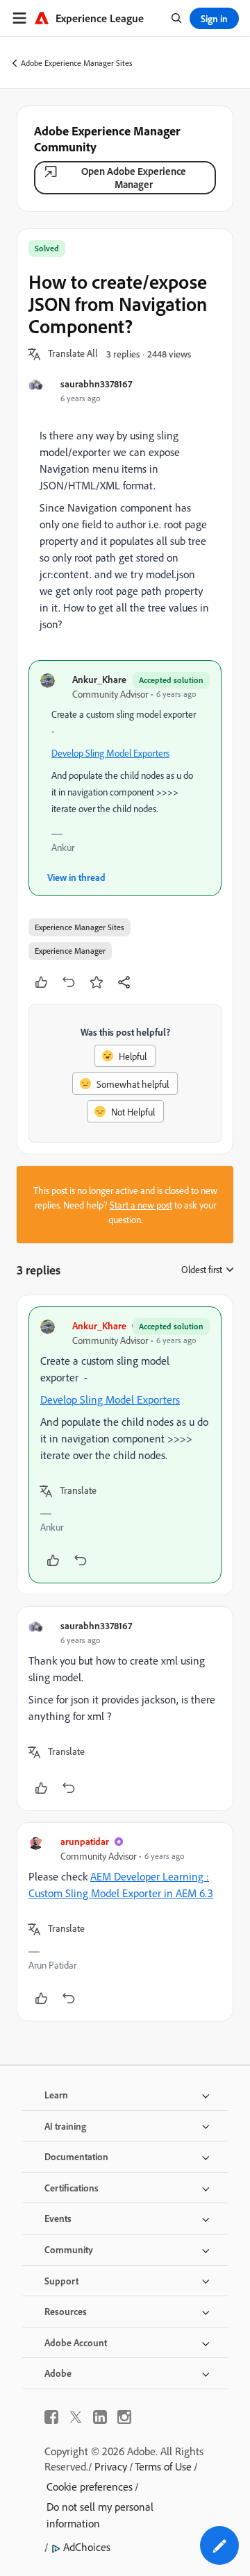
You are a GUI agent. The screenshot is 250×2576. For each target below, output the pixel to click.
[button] (73, 354)
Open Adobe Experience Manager (134, 178)
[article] (125, 1445)
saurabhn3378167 (96, 384)
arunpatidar (85, 1841)
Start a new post (141, 1205)
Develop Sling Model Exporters (110, 753)
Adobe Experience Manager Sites (77, 63)
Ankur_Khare (99, 679)
